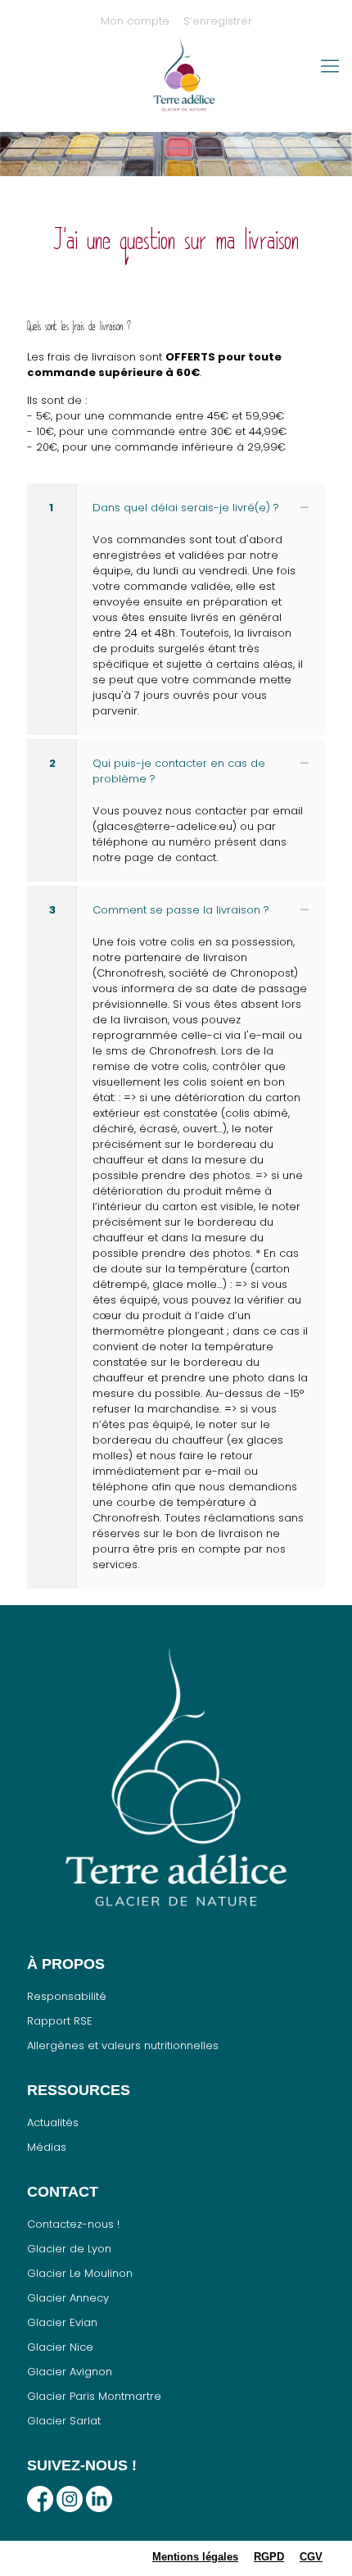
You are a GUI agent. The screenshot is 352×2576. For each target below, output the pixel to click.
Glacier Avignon (70, 2372)
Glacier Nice (60, 2347)
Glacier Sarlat (64, 2421)
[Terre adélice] (184, 83)
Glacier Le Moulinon (80, 2273)
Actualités (53, 2122)
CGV (311, 2557)
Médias (47, 2147)
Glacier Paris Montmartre (94, 2396)
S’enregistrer (218, 21)
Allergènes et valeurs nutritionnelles (123, 2045)
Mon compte (135, 21)
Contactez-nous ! (73, 2224)
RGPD (269, 2557)
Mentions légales (195, 2557)
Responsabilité (67, 1996)
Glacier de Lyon (69, 2249)
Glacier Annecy (68, 2298)
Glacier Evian (62, 2322)
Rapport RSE (60, 2021)
